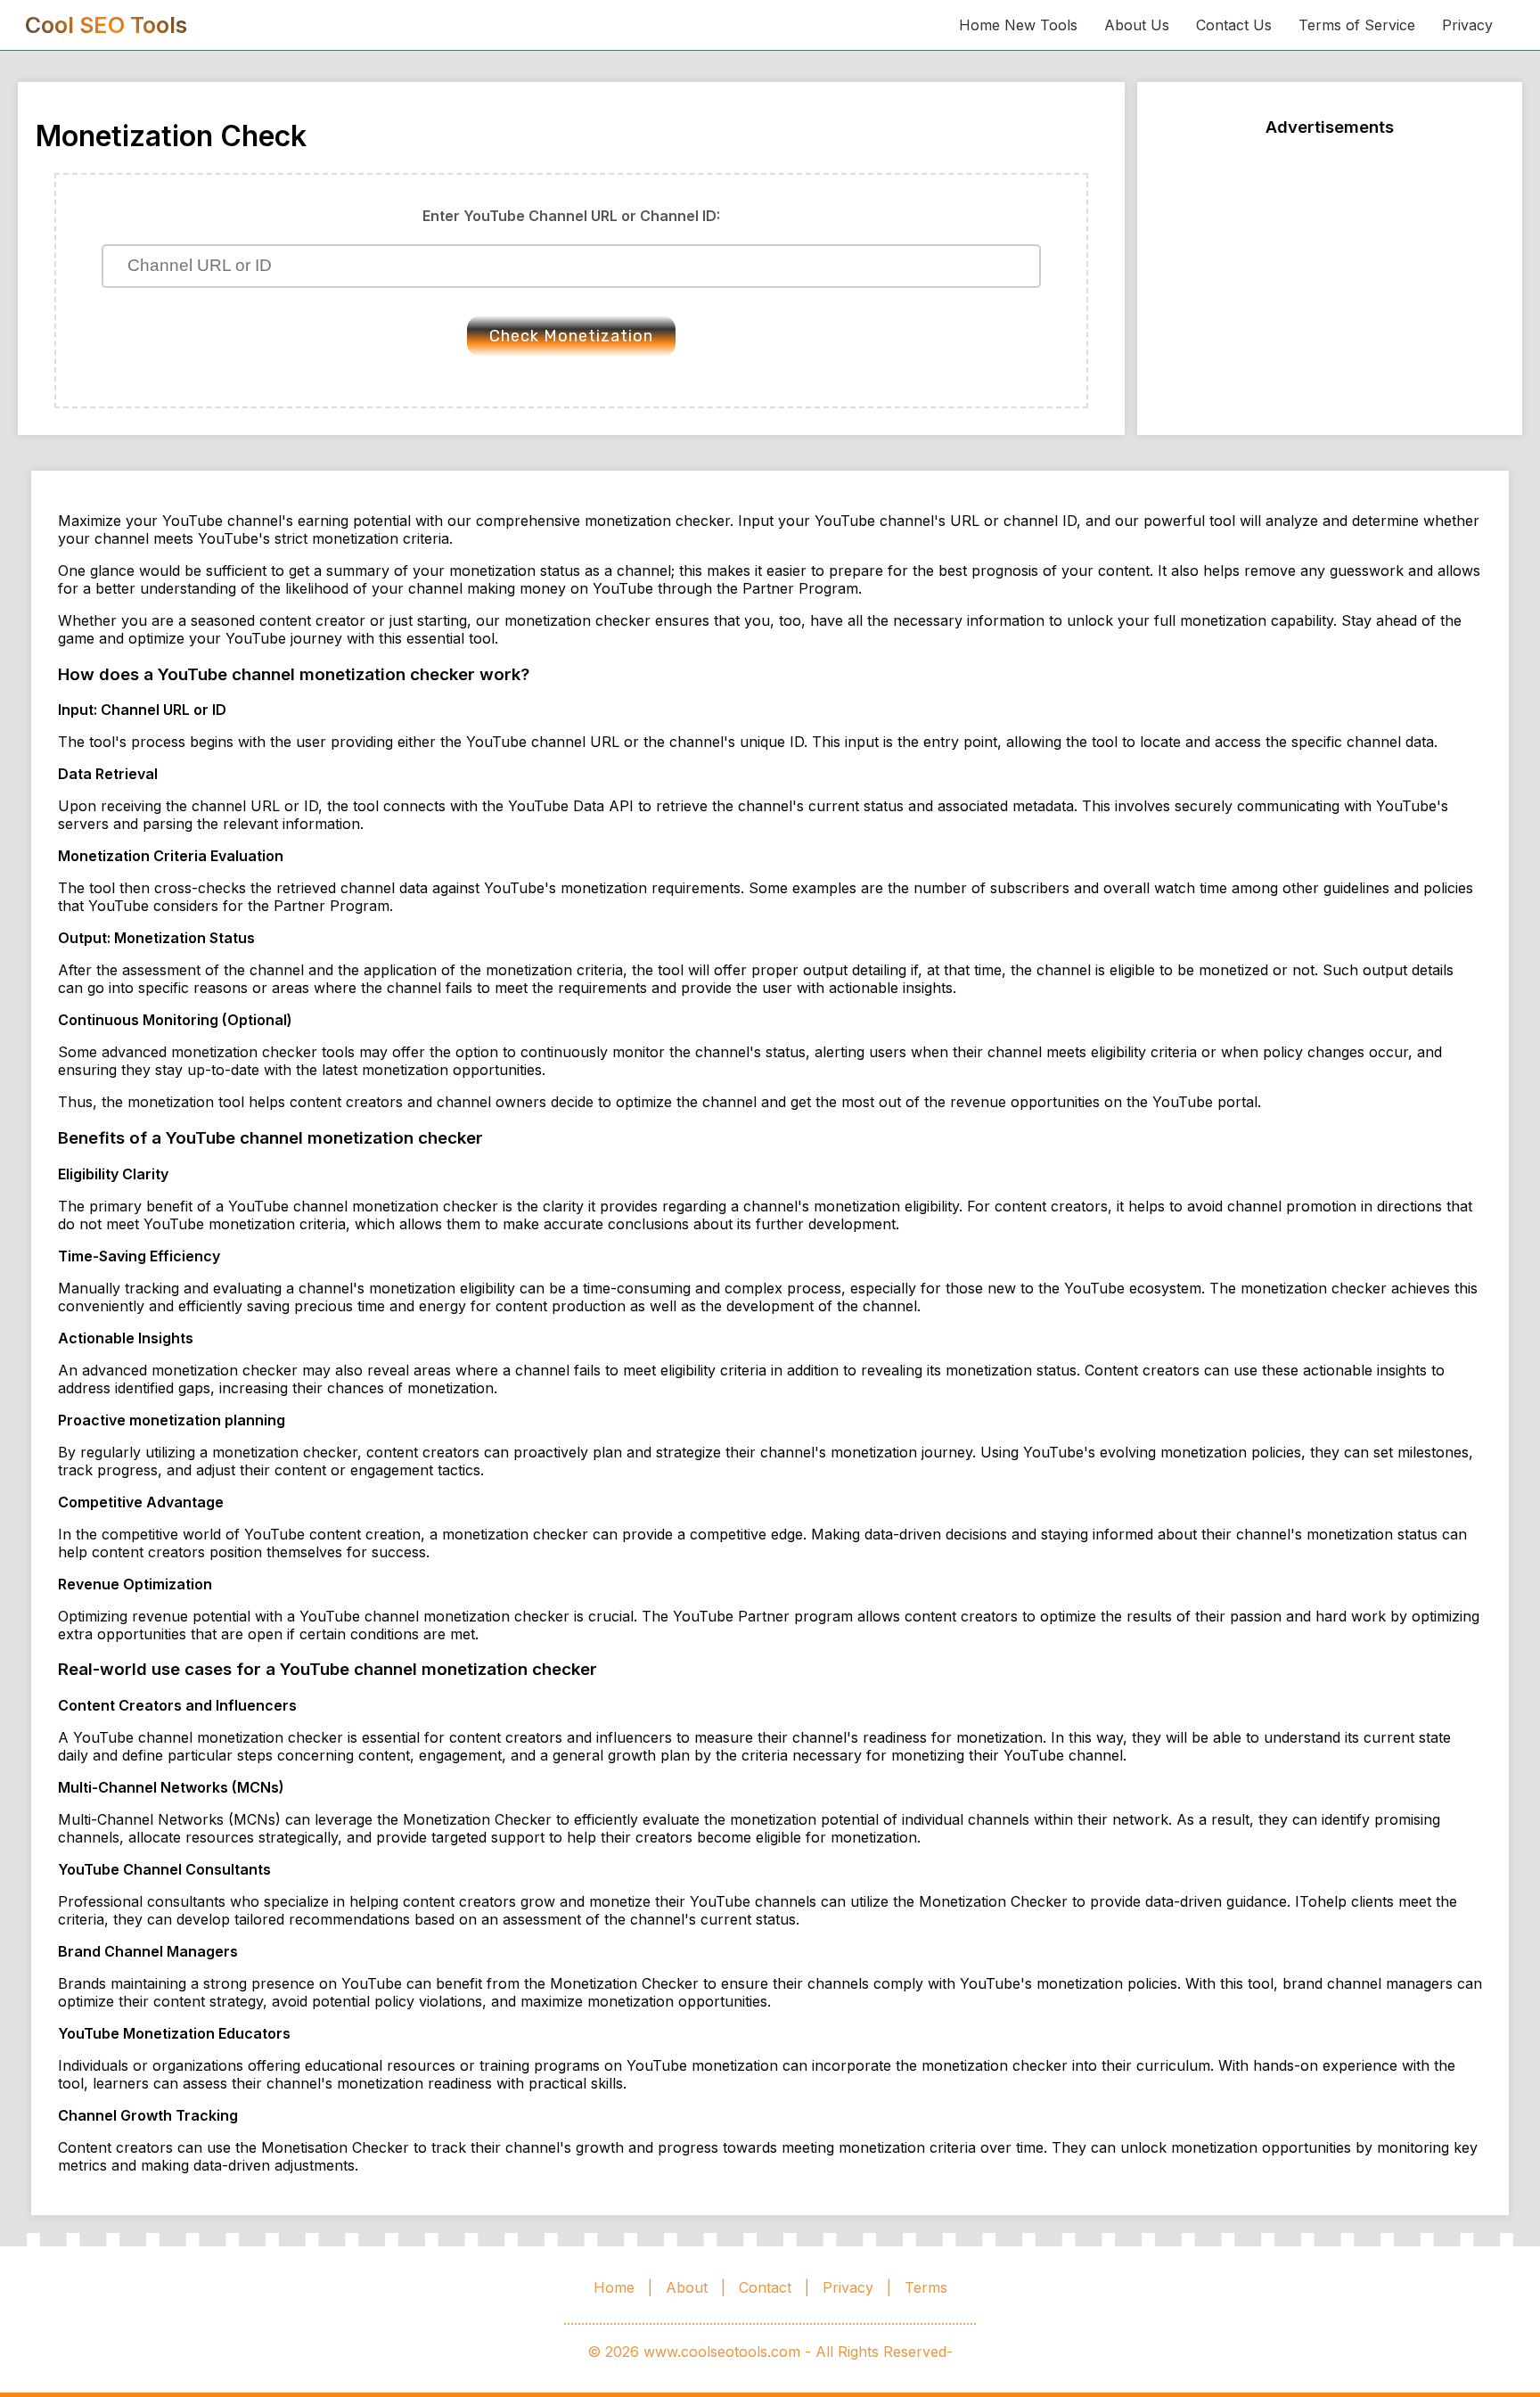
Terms (926, 2287)
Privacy (1467, 25)
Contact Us (1234, 25)
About (687, 2287)
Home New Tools (1018, 25)
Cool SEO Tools (106, 25)
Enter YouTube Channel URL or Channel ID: (571, 216)
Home (614, 2287)
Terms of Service (1357, 25)
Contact (765, 2287)
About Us (1137, 25)
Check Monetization (571, 336)
